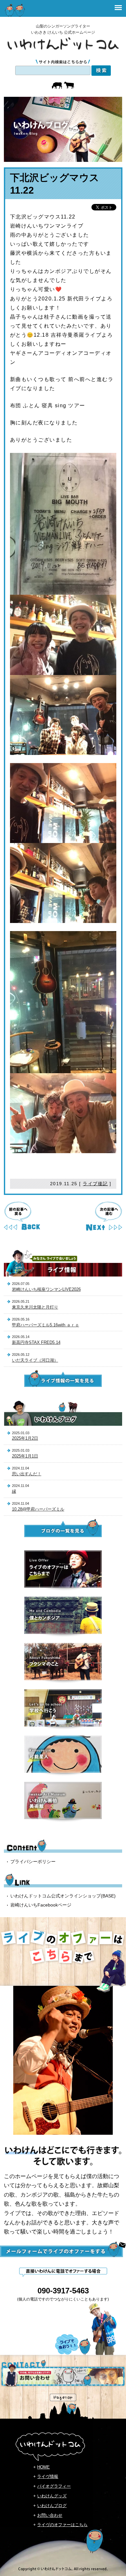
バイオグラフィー (54, 2486)
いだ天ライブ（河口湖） (35, 1360)
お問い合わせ (50, 2515)
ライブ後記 (95, 1184)
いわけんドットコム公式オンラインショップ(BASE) (63, 1896)
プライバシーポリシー (33, 1862)
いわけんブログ (52, 2506)
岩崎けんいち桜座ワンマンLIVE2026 (46, 1289)
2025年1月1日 (25, 1456)
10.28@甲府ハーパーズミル (38, 1509)
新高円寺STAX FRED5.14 (36, 1342)
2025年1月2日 (25, 1438)
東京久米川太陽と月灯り (35, 1307)
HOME (43, 2467)
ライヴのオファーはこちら (62, 2525)
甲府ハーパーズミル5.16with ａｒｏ (46, 1325)
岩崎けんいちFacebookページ (41, 1905)
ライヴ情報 (48, 2476)
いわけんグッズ (52, 2496)
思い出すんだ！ (27, 1474)
